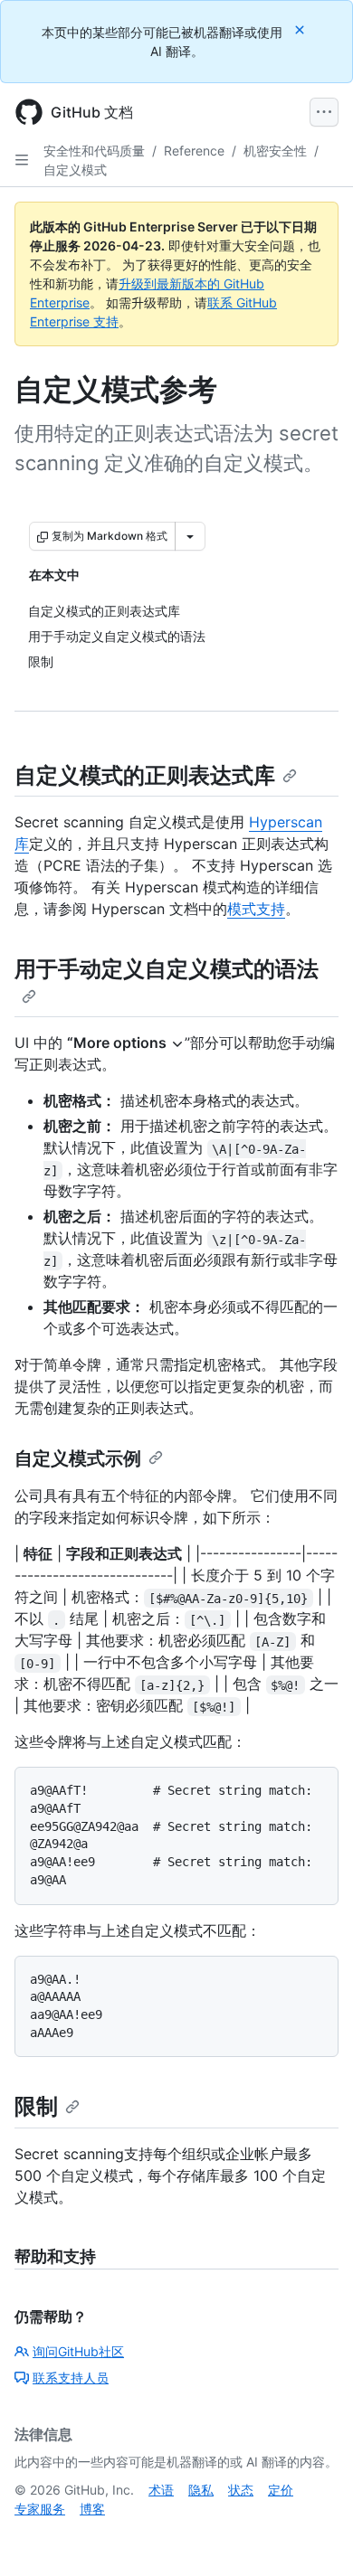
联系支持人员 (71, 2378)
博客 (92, 2509)
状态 (241, 2490)
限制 (36, 2106)
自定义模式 (75, 170)
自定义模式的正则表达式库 (145, 775)
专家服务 (40, 2509)
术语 (161, 2490)
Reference (194, 151)
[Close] (301, 29)
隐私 (201, 2490)
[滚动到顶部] (313, 2536)
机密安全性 (275, 151)
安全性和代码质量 (94, 151)
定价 (281, 2490)
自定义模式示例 (78, 1458)
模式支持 (256, 909)
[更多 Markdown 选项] (190, 536)
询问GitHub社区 (78, 2351)
